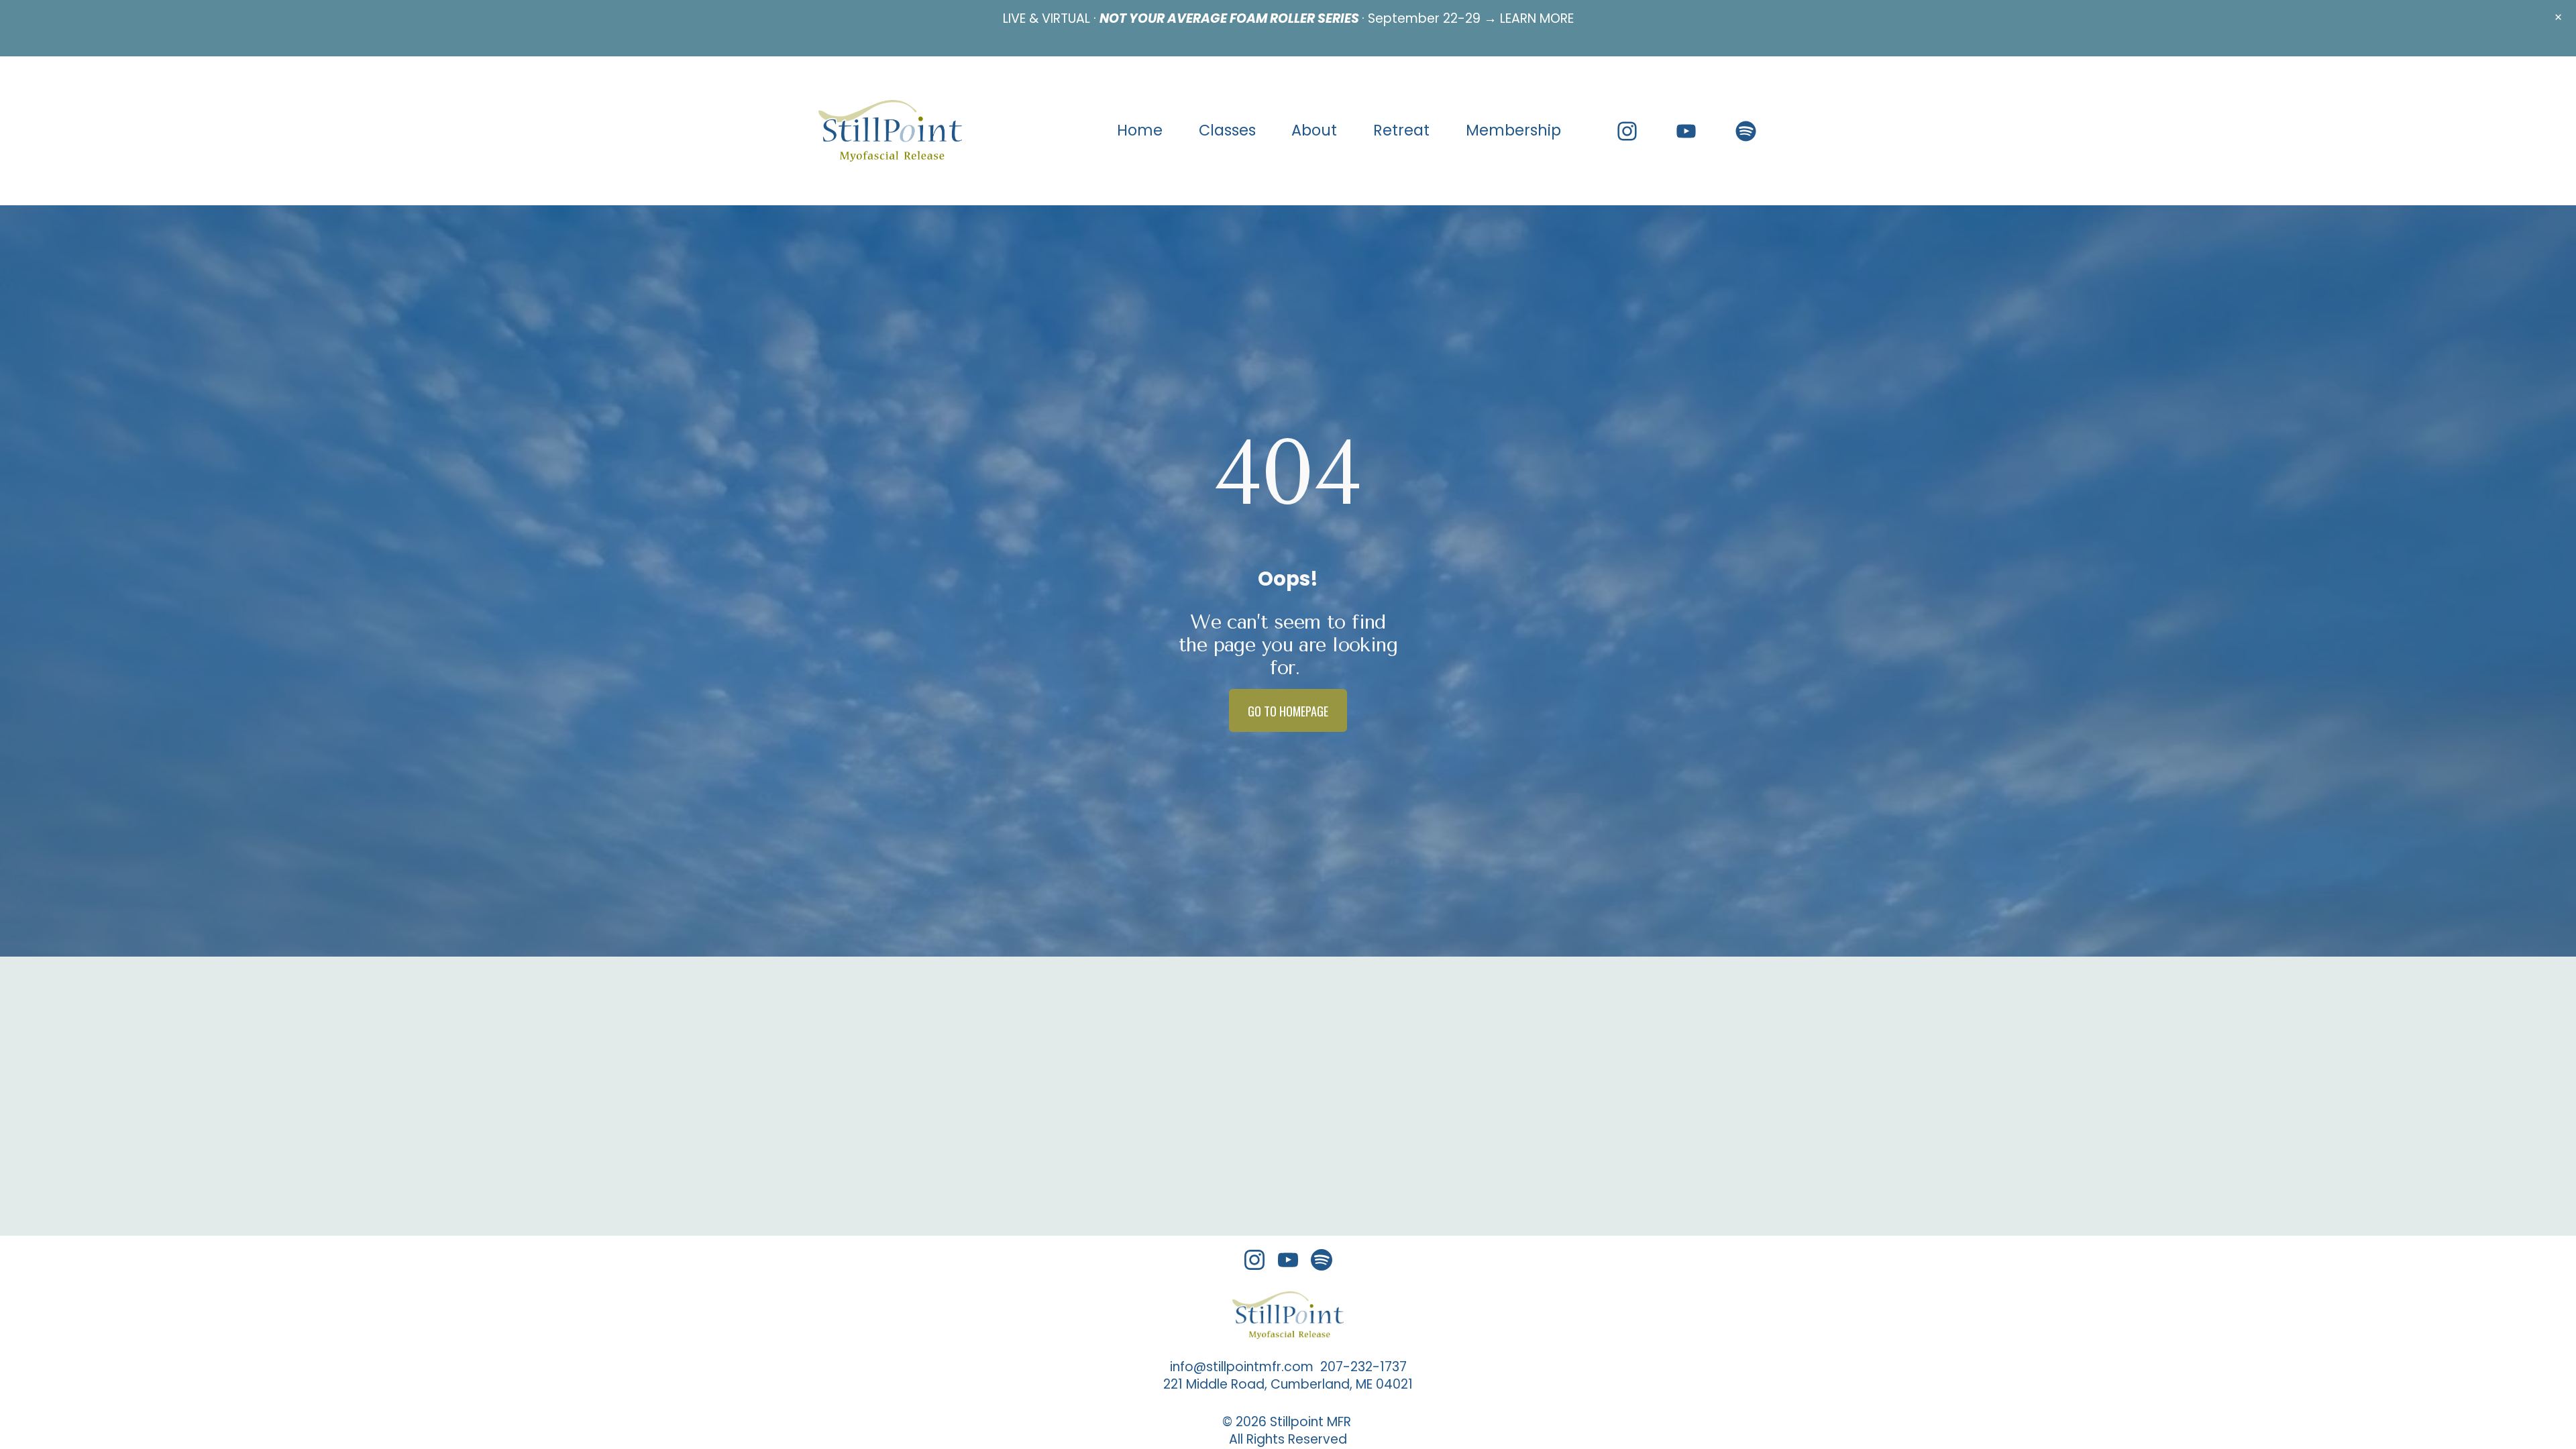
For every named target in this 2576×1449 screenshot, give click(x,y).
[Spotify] (1746, 131)
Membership (1513, 130)
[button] (2558, 18)
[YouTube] (1686, 131)
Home (1140, 130)
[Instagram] (1627, 131)
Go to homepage (1288, 711)
